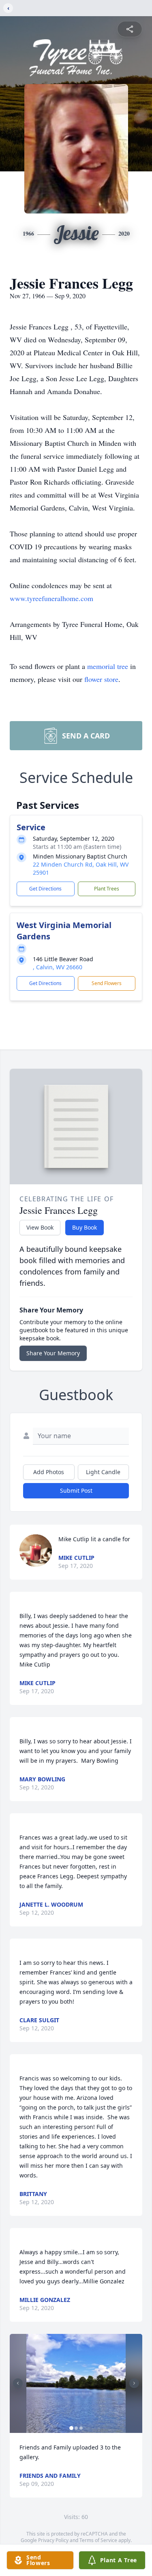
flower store (101, 679)
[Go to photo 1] (71, 2428)
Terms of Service (98, 2540)
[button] (76, 2383)
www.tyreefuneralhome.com (51, 598)
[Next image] (134, 2383)
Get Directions (45, 889)
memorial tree (108, 666)
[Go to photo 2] (76, 2428)
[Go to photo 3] (81, 2428)
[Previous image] (18, 2383)
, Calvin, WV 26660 (58, 967)
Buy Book (85, 1227)
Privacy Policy (53, 2540)
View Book (40, 1227)
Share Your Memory (53, 1353)
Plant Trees (107, 889)
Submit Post (76, 1491)
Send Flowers (107, 983)
